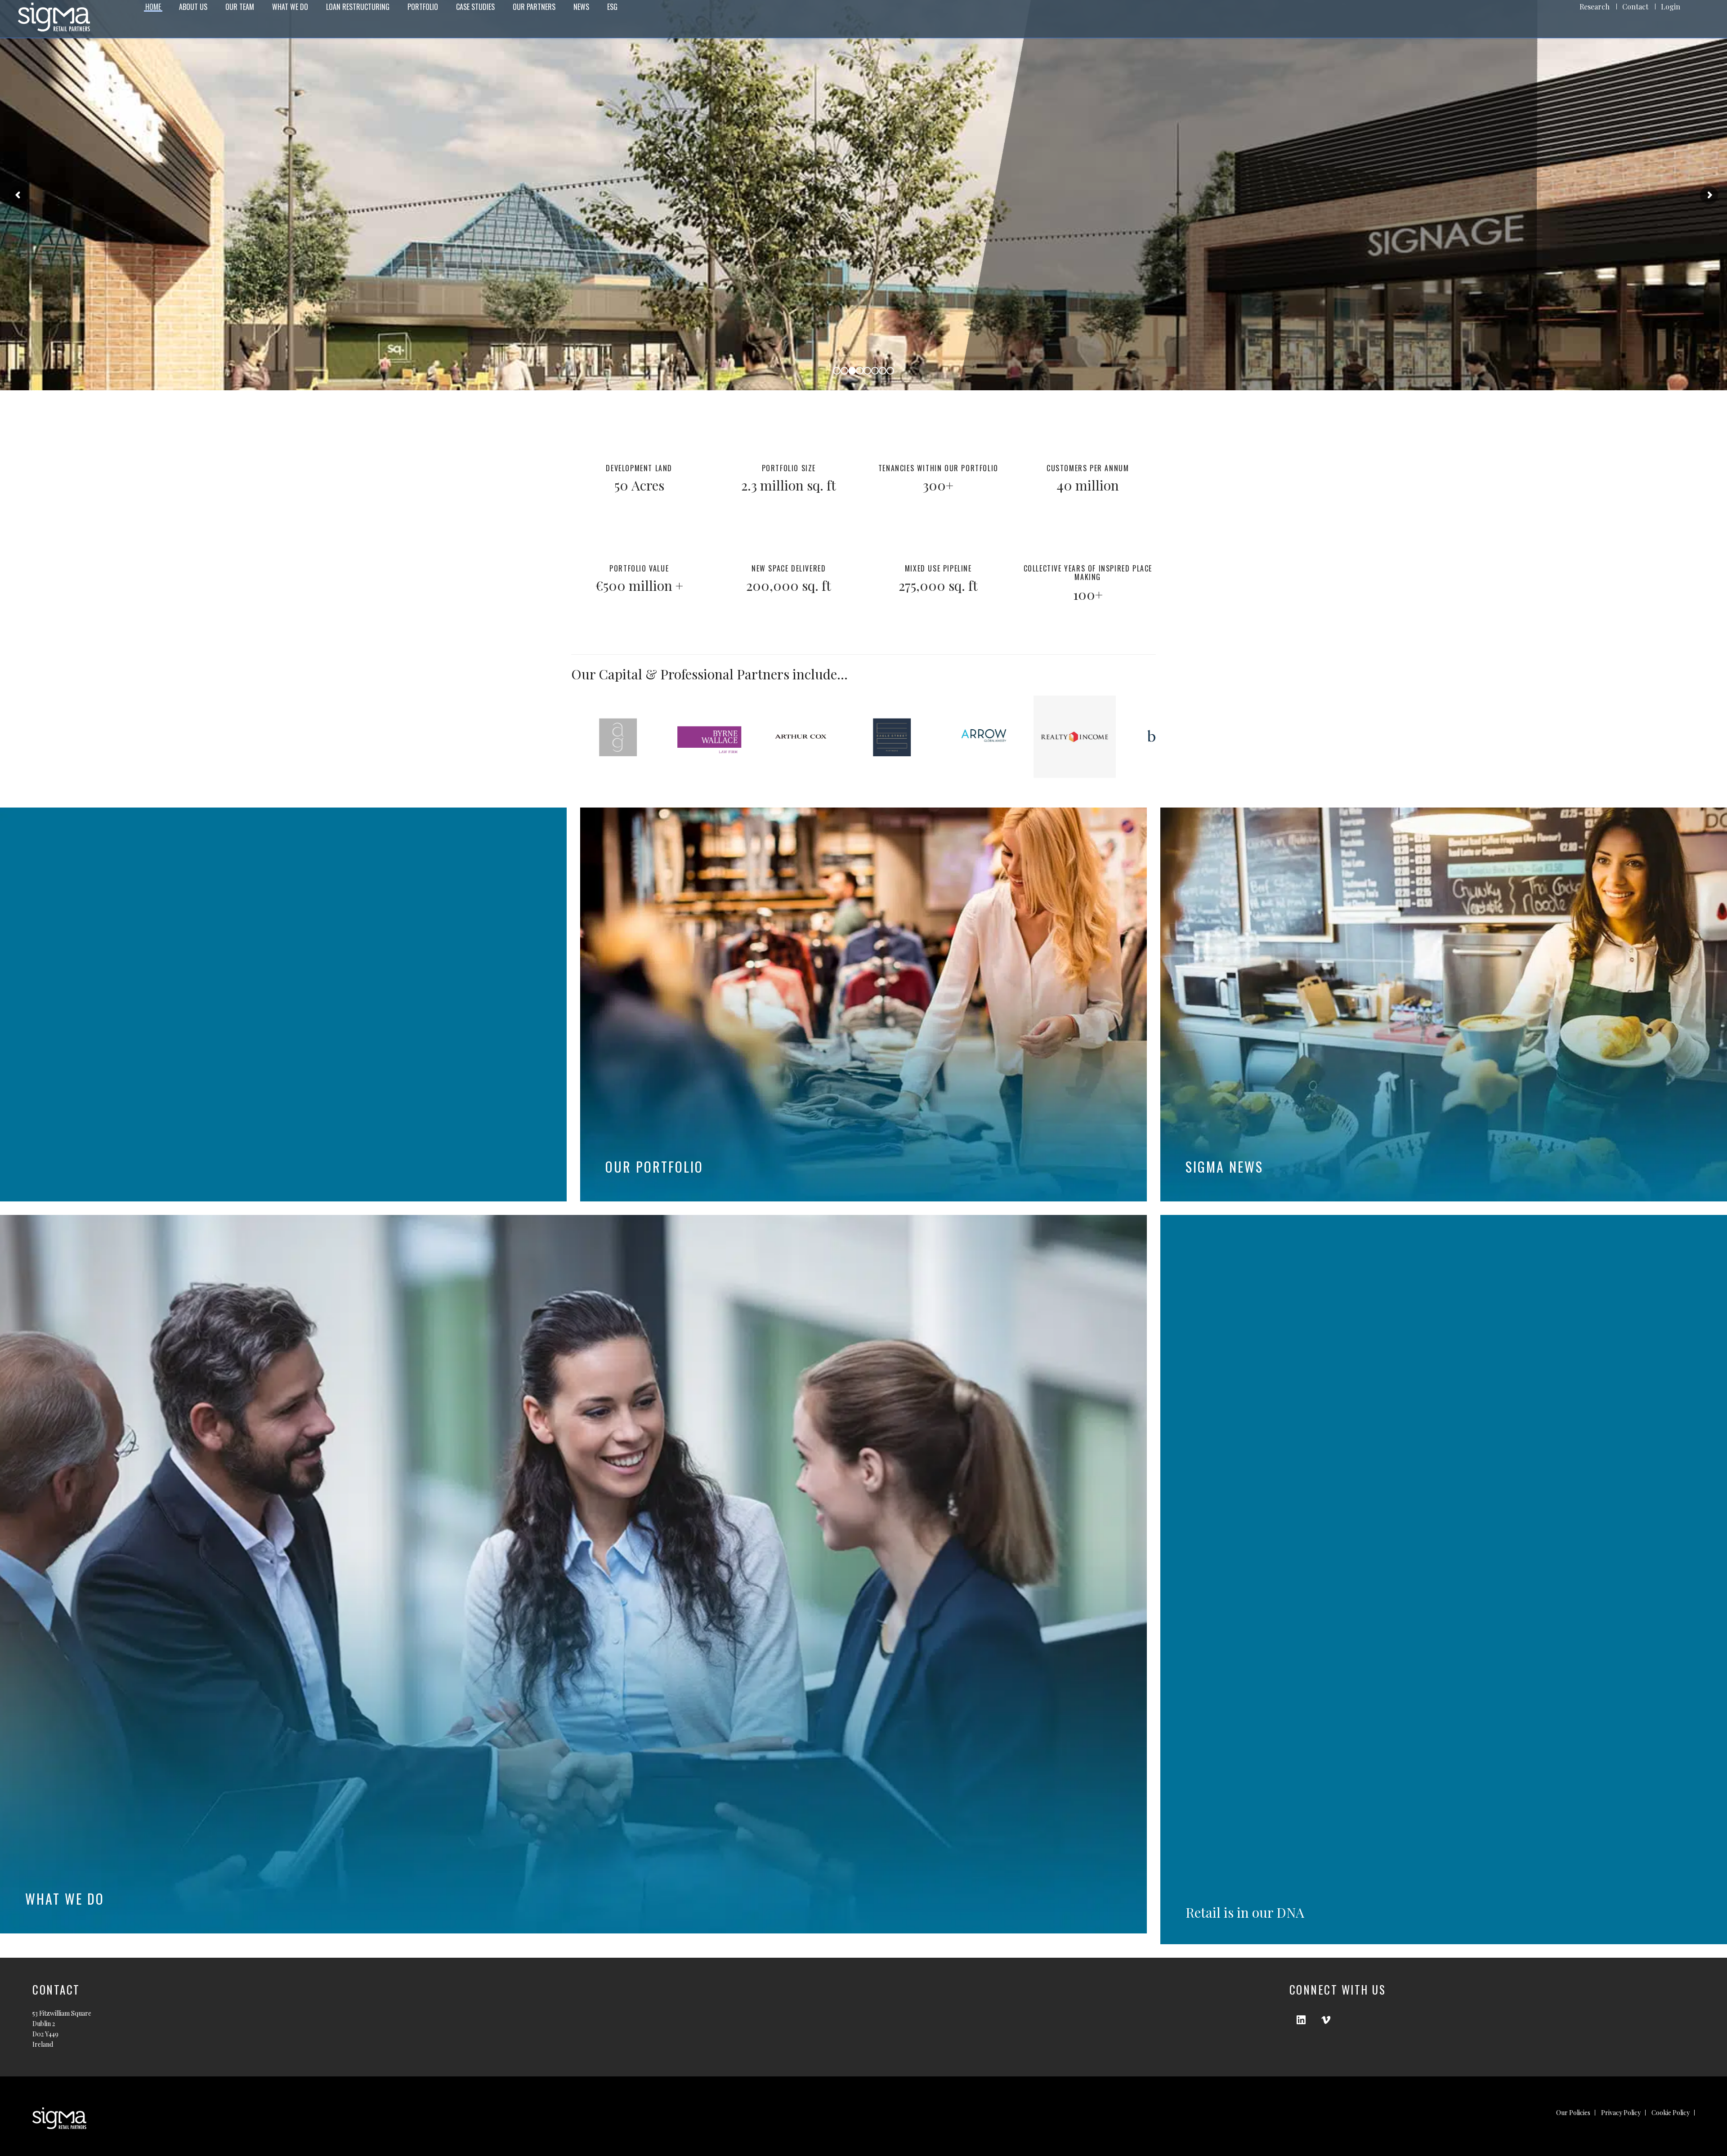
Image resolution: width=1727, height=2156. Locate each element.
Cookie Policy (1671, 2113)
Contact (1635, 7)
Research (1595, 7)
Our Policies (1573, 2113)
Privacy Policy (1621, 2113)
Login (1671, 7)
